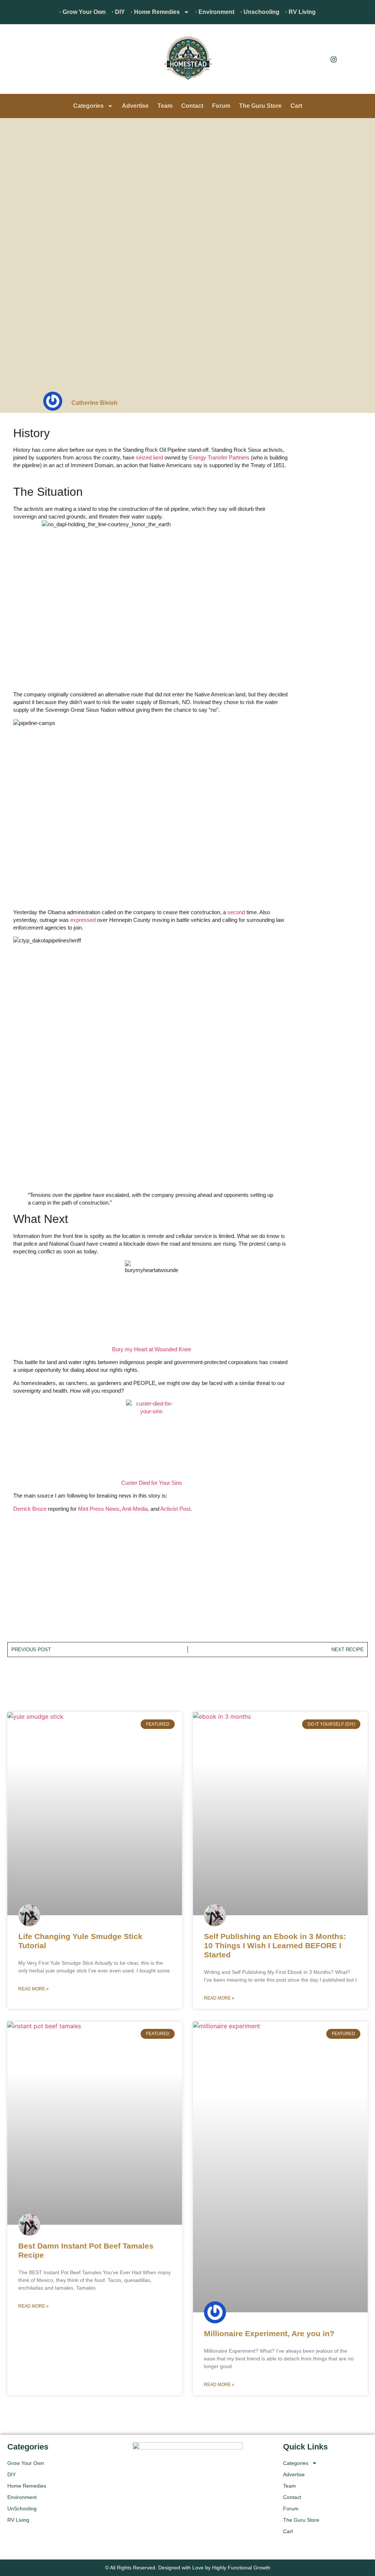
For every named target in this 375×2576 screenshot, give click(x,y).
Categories (88, 106)
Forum (221, 106)
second (236, 912)
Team (165, 106)
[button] (16, 61)
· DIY (118, 12)
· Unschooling (260, 12)
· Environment (215, 12)
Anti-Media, (135, 1509)
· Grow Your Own (83, 12)
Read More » (34, 1989)
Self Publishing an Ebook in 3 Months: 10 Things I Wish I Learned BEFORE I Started (275, 1945)
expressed (83, 920)
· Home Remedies (155, 12)
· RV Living (300, 12)
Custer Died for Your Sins (152, 1483)
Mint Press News (99, 1509)
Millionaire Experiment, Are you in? (269, 2333)
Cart (296, 106)
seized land (149, 457)
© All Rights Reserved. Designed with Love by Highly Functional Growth (188, 2568)
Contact (192, 106)
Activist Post (175, 1509)
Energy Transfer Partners (219, 457)
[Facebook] (317, 59)
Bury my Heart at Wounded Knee (152, 1349)
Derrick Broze (30, 1509)
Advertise (135, 106)
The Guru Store (260, 106)
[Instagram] (334, 59)
